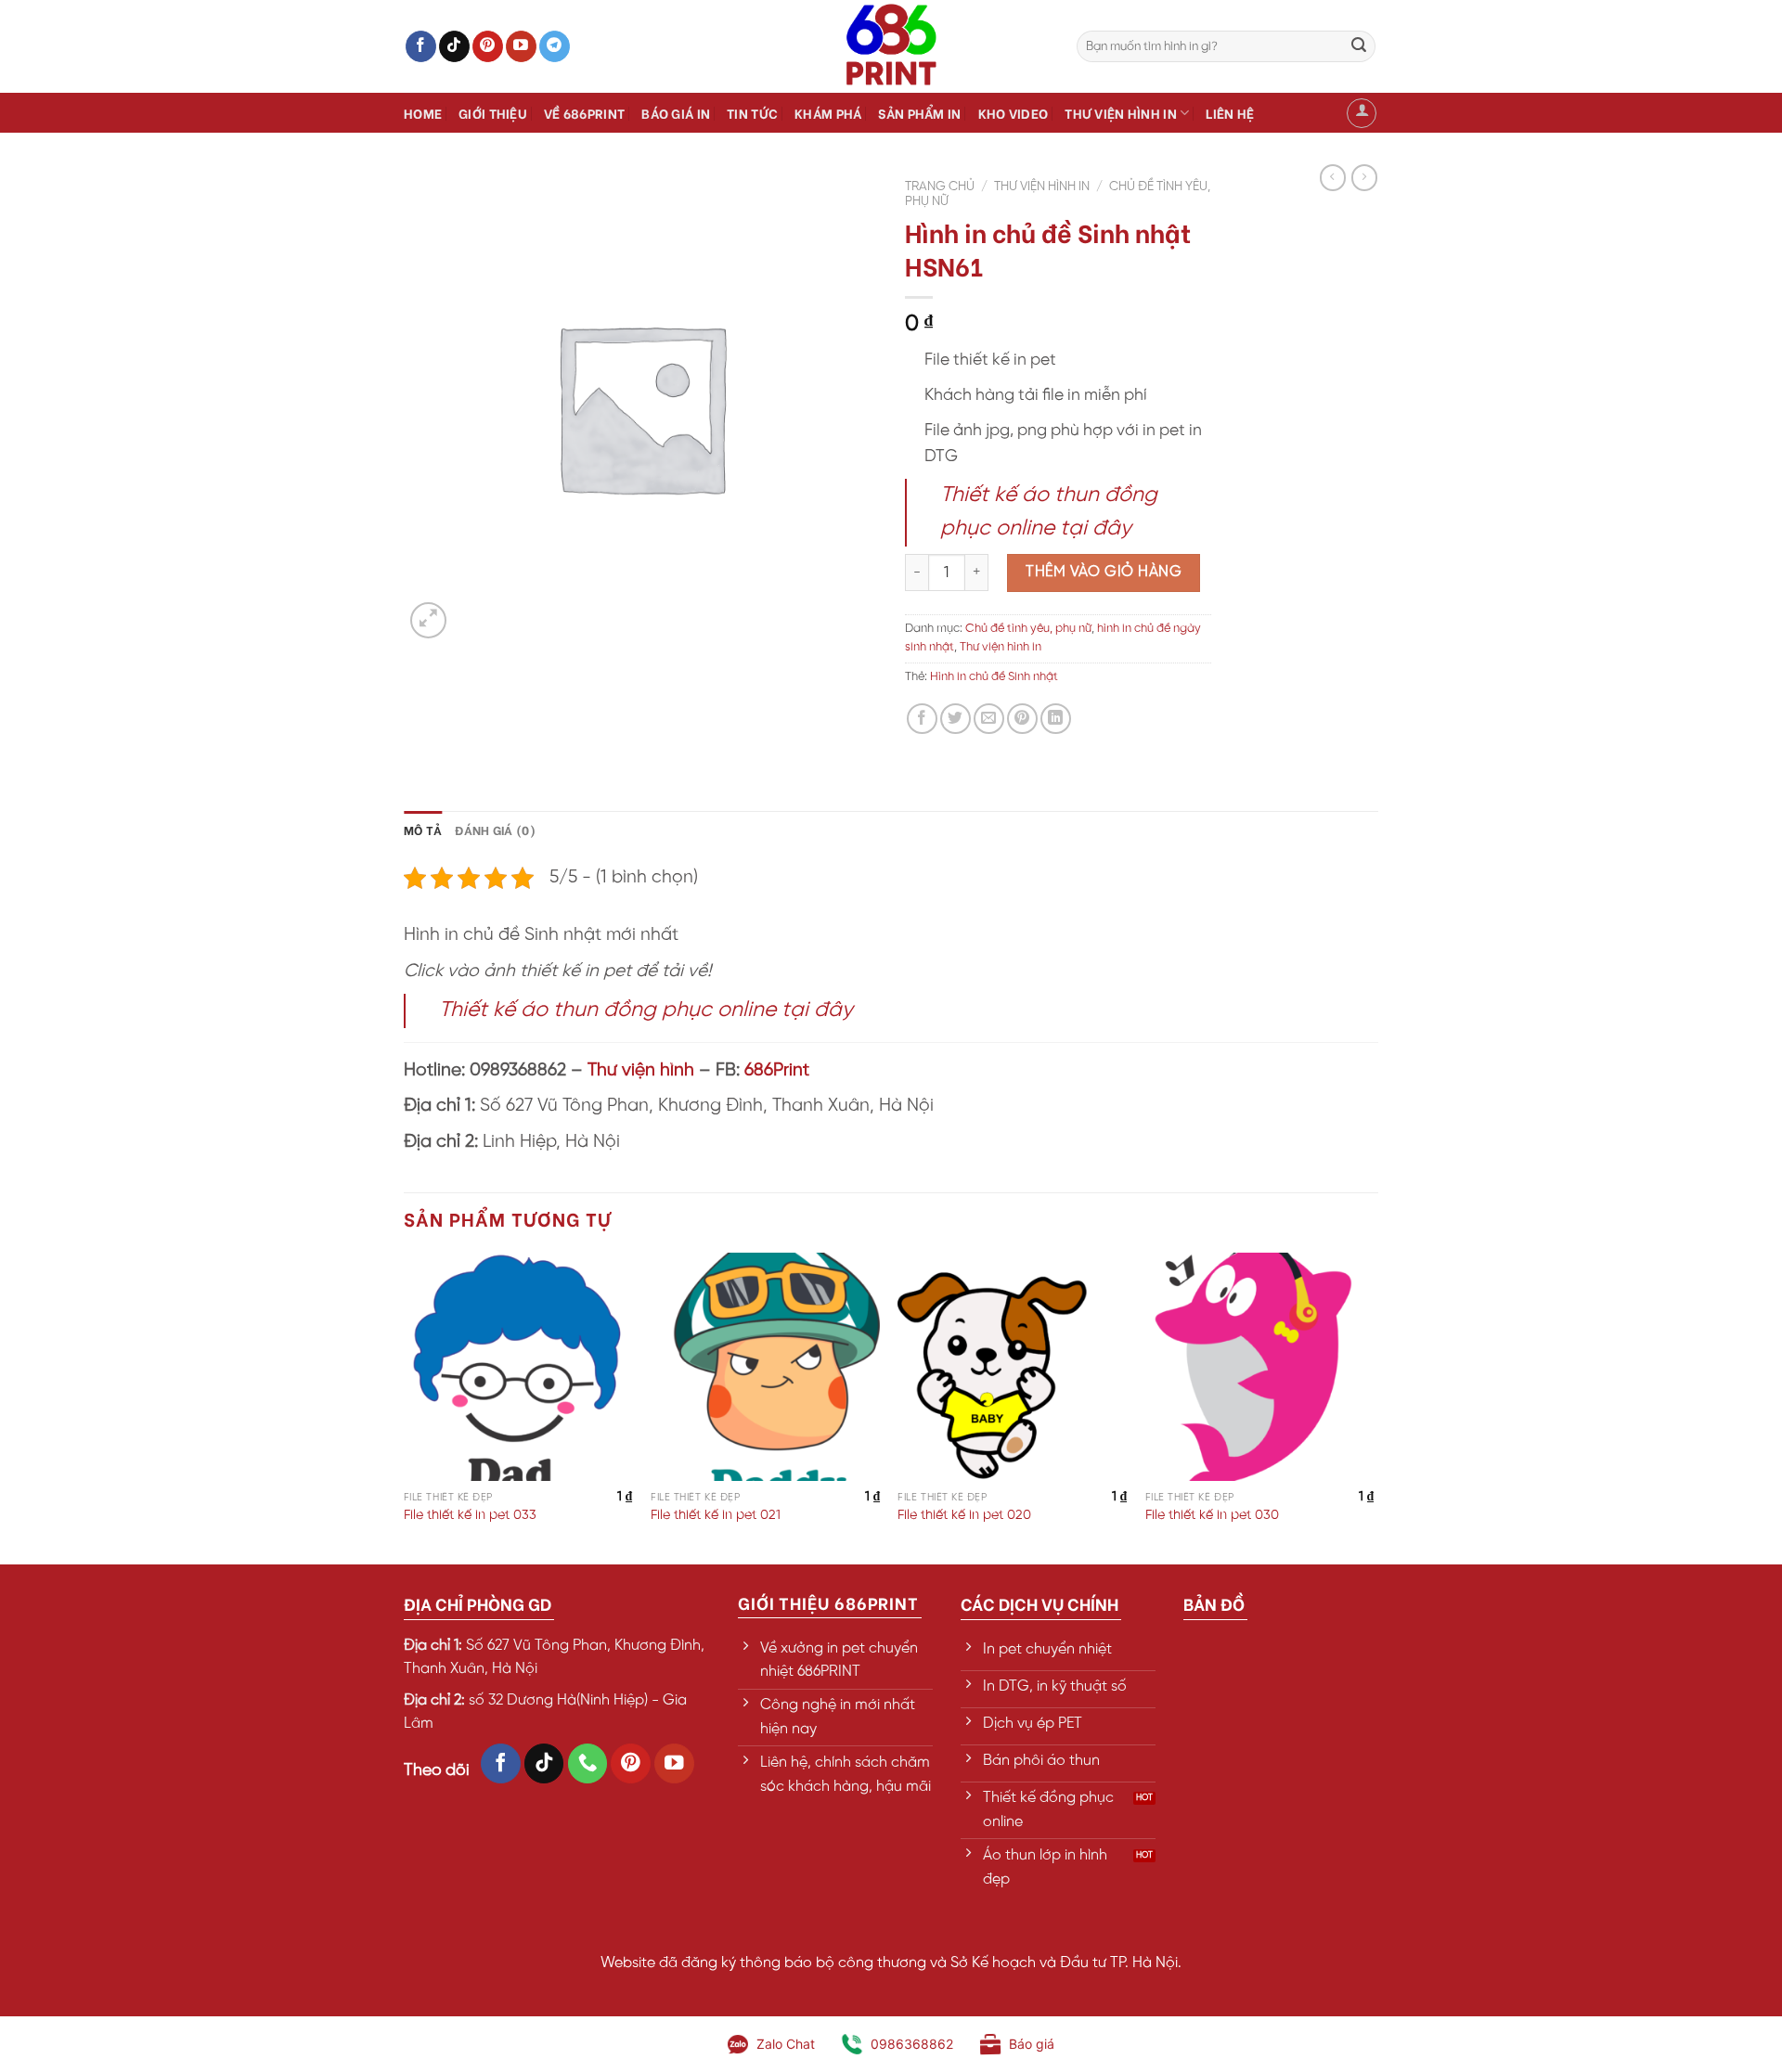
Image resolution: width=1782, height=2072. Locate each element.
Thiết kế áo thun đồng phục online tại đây (646, 1010)
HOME (423, 113)
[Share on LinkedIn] (1056, 719)
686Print (777, 1071)
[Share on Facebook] (922, 719)
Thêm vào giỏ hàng (1104, 572)
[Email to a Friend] (989, 719)
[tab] (423, 830)
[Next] (1373, 1407)
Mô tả (423, 830)
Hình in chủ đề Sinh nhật (994, 677)
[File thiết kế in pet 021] (765, 1367)
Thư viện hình (641, 1071)
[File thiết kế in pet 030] (1260, 1367)
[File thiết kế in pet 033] (518, 1367)
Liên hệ (1230, 113)
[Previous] (405, 1407)
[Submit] (1359, 46)
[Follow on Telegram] (555, 46)
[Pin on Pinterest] (1022, 719)
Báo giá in (676, 113)
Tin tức (752, 113)
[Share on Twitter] (956, 719)
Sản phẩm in (919, 113)
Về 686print (584, 113)
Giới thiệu (493, 113)
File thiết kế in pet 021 (716, 1515)
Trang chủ (940, 187)
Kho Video (1014, 113)
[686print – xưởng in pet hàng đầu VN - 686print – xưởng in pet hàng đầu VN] (891, 46)
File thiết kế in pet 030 (1212, 1515)
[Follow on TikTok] (454, 46)
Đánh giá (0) (495, 830)
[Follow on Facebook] (421, 46)
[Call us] (588, 1763)
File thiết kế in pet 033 (470, 1515)
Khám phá (828, 113)
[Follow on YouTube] (521, 46)
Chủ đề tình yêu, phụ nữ (1028, 629)
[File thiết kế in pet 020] (1012, 1367)
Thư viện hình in (1121, 113)
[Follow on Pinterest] (488, 46)
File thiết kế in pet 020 (964, 1515)
